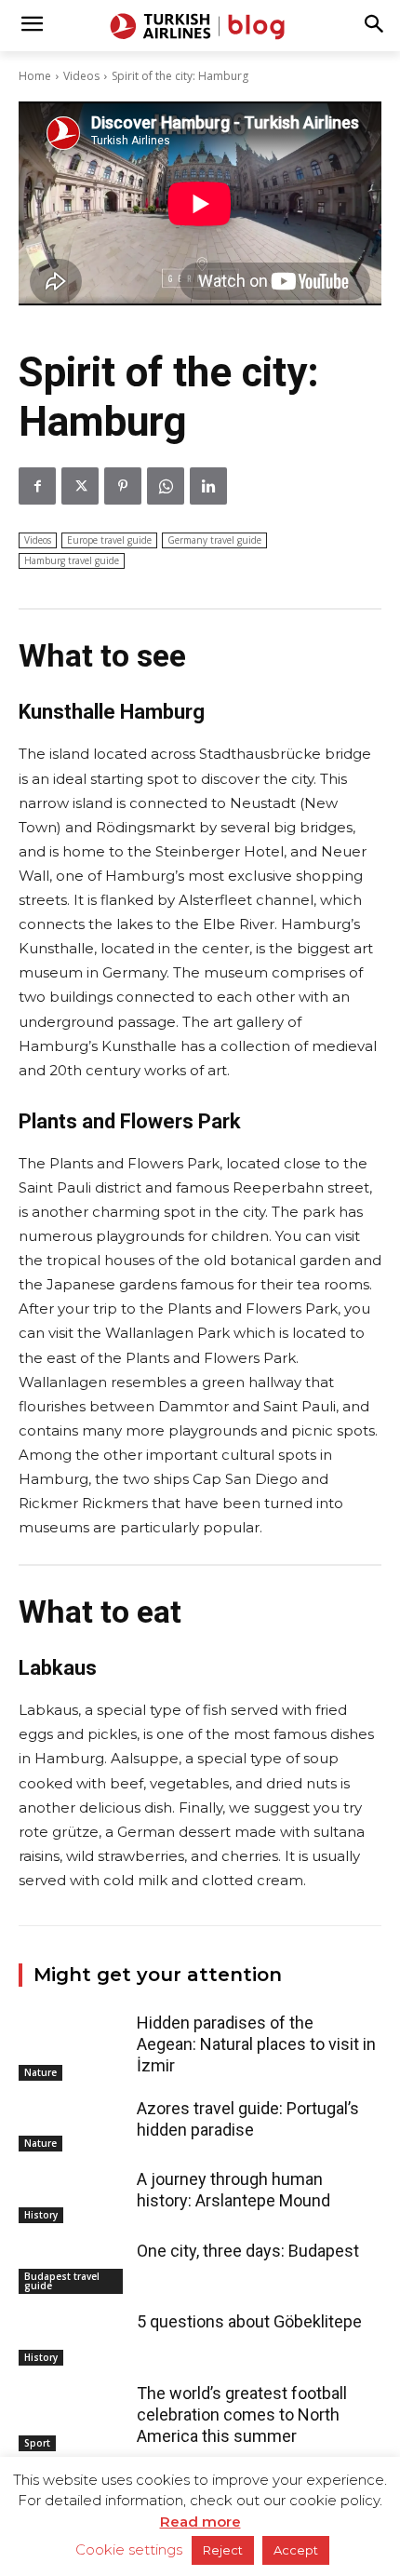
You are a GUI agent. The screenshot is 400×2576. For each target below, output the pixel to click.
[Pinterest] (123, 486)
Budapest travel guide (62, 2281)
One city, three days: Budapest (248, 2251)
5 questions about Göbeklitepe (249, 2321)
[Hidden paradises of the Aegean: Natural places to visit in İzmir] (73, 2039)
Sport (37, 2443)
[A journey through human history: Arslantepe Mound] (73, 2195)
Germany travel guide (214, 540)
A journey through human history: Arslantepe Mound (233, 2190)
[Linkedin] (208, 486)
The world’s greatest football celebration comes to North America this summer (242, 2414)
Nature (40, 2072)
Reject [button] (223, 2550)
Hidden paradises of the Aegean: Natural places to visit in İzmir (256, 2044)
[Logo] (200, 26)
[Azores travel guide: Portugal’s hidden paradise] (73, 2124)
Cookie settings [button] (129, 2549)
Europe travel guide (109, 540)
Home (35, 76)
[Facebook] (37, 486)
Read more (200, 2522)
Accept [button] (296, 2550)
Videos (81, 76)
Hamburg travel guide (72, 560)
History (41, 2215)
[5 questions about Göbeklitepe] (73, 2338)
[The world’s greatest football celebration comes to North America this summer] (73, 2409)
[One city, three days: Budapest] (73, 2267)
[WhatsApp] (166, 486)
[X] (80, 486)
